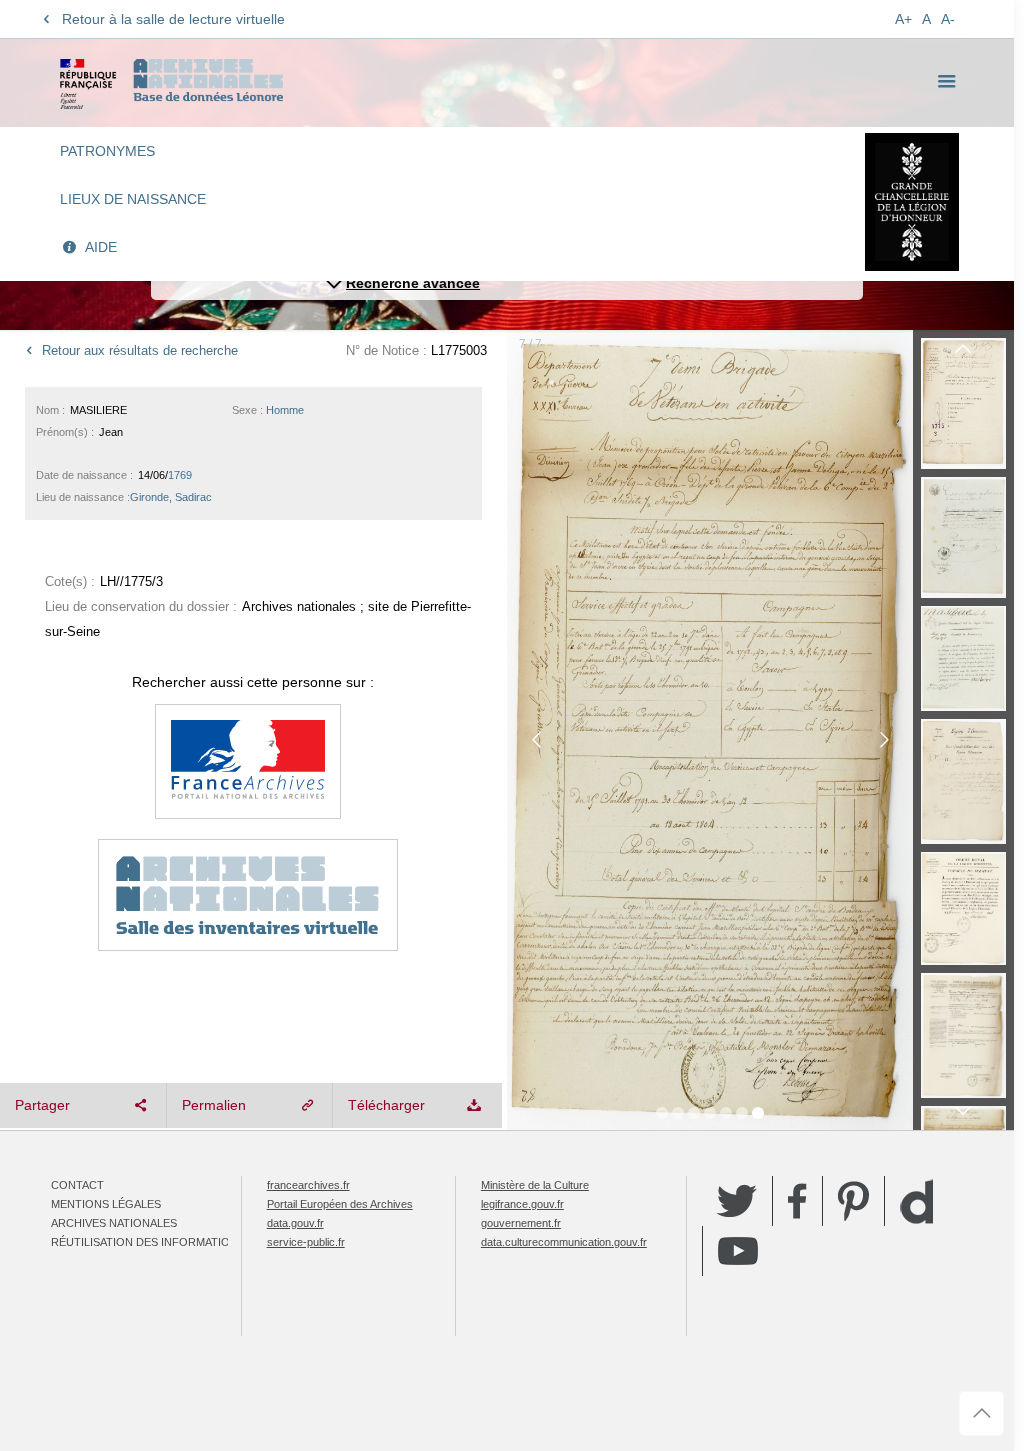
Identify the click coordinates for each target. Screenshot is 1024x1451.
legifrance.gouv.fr (522, 1204)
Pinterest (853, 1201)
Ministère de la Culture (535, 1185)
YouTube (738, 1251)
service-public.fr (306, 1242)
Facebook (797, 1201)
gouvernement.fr (521, 1223)
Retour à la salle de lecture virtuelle (173, 19)
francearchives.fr (308, 1185)
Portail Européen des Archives (340, 1204)
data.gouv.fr (295, 1223)
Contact (77, 1185)
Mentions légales (106, 1204)
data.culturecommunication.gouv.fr (564, 1242)
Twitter (737, 1201)
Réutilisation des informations (148, 1242)
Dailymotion (916, 1201)
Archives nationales (114, 1223)
